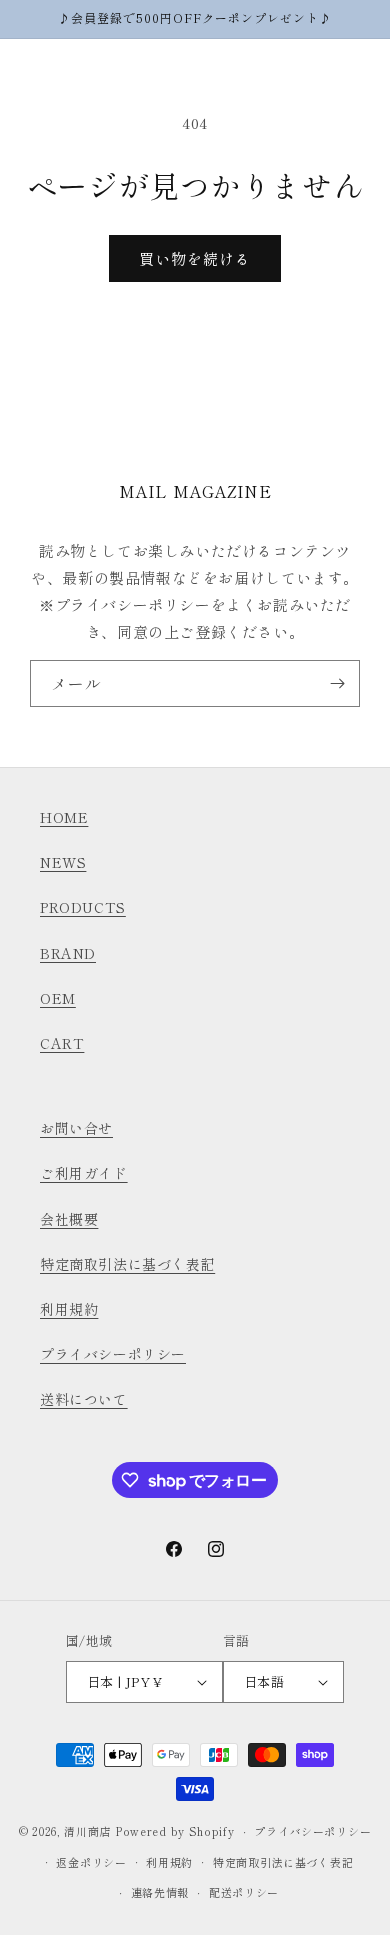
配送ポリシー (244, 1892)
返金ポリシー (91, 1862)
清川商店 (87, 1831)
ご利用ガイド (84, 1173)
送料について (84, 1399)
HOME (64, 817)
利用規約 (69, 1309)
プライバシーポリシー (113, 1354)
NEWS (63, 862)
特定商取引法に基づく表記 (127, 1264)
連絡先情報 (160, 1892)
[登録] (337, 683)
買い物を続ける (195, 258)
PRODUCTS (83, 907)
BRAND (68, 953)
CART (62, 1043)
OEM (58, 998)
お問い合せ (76, 1128)
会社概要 (69, 1219)
